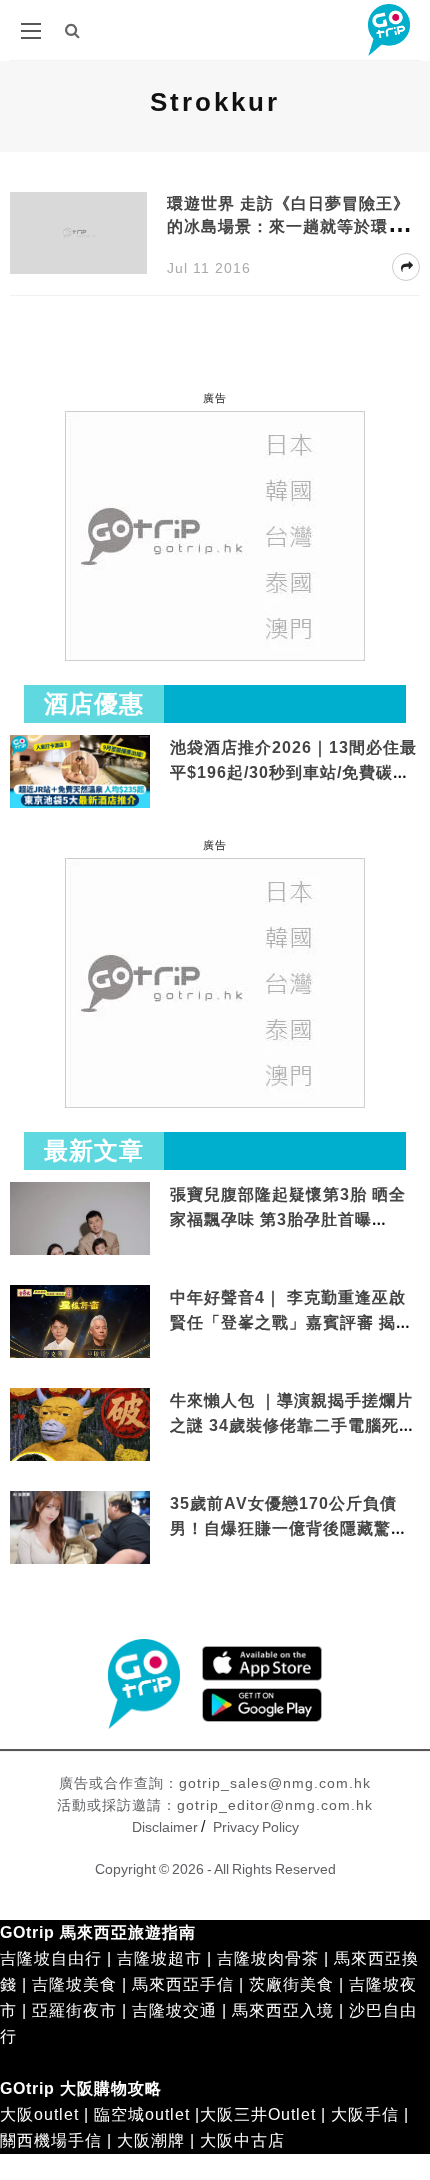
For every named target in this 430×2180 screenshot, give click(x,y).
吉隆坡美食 (74, 1984)
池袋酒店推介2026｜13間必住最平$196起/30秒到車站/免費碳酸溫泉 (293, 773)
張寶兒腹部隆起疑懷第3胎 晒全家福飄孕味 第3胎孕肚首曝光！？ (288, 1220)
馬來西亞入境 (283, 2010)
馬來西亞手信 (183, 1984)
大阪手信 (365, 2114)
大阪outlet (39, 2114)
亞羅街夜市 (74, 2010)
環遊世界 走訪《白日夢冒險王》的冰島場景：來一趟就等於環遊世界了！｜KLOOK (288, 226)
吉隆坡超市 (159, 1958)
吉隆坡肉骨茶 (268, 1958)
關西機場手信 (51, 2140)
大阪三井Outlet (258, 2114)
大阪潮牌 (151, 2140)
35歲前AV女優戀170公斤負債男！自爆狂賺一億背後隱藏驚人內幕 (289, 1529)
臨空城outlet (142, 2114)
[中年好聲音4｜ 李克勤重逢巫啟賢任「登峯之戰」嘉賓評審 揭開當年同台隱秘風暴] (80, 1322)
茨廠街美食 (291, 1984)
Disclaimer (165, 1827)
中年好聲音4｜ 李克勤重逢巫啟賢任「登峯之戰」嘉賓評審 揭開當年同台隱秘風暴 (291, 1323)
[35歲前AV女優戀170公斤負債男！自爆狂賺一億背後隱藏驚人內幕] (80, 1528)
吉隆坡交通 (174, 2010)
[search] (73, 30)
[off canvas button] (31, 31)
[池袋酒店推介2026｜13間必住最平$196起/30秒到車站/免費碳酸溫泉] (80, 770)
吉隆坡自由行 (51, 1958)
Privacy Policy (256, 1827)
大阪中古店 (242, 2140)
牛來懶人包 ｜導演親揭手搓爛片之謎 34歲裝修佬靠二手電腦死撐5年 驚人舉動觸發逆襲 (293, 1426)
